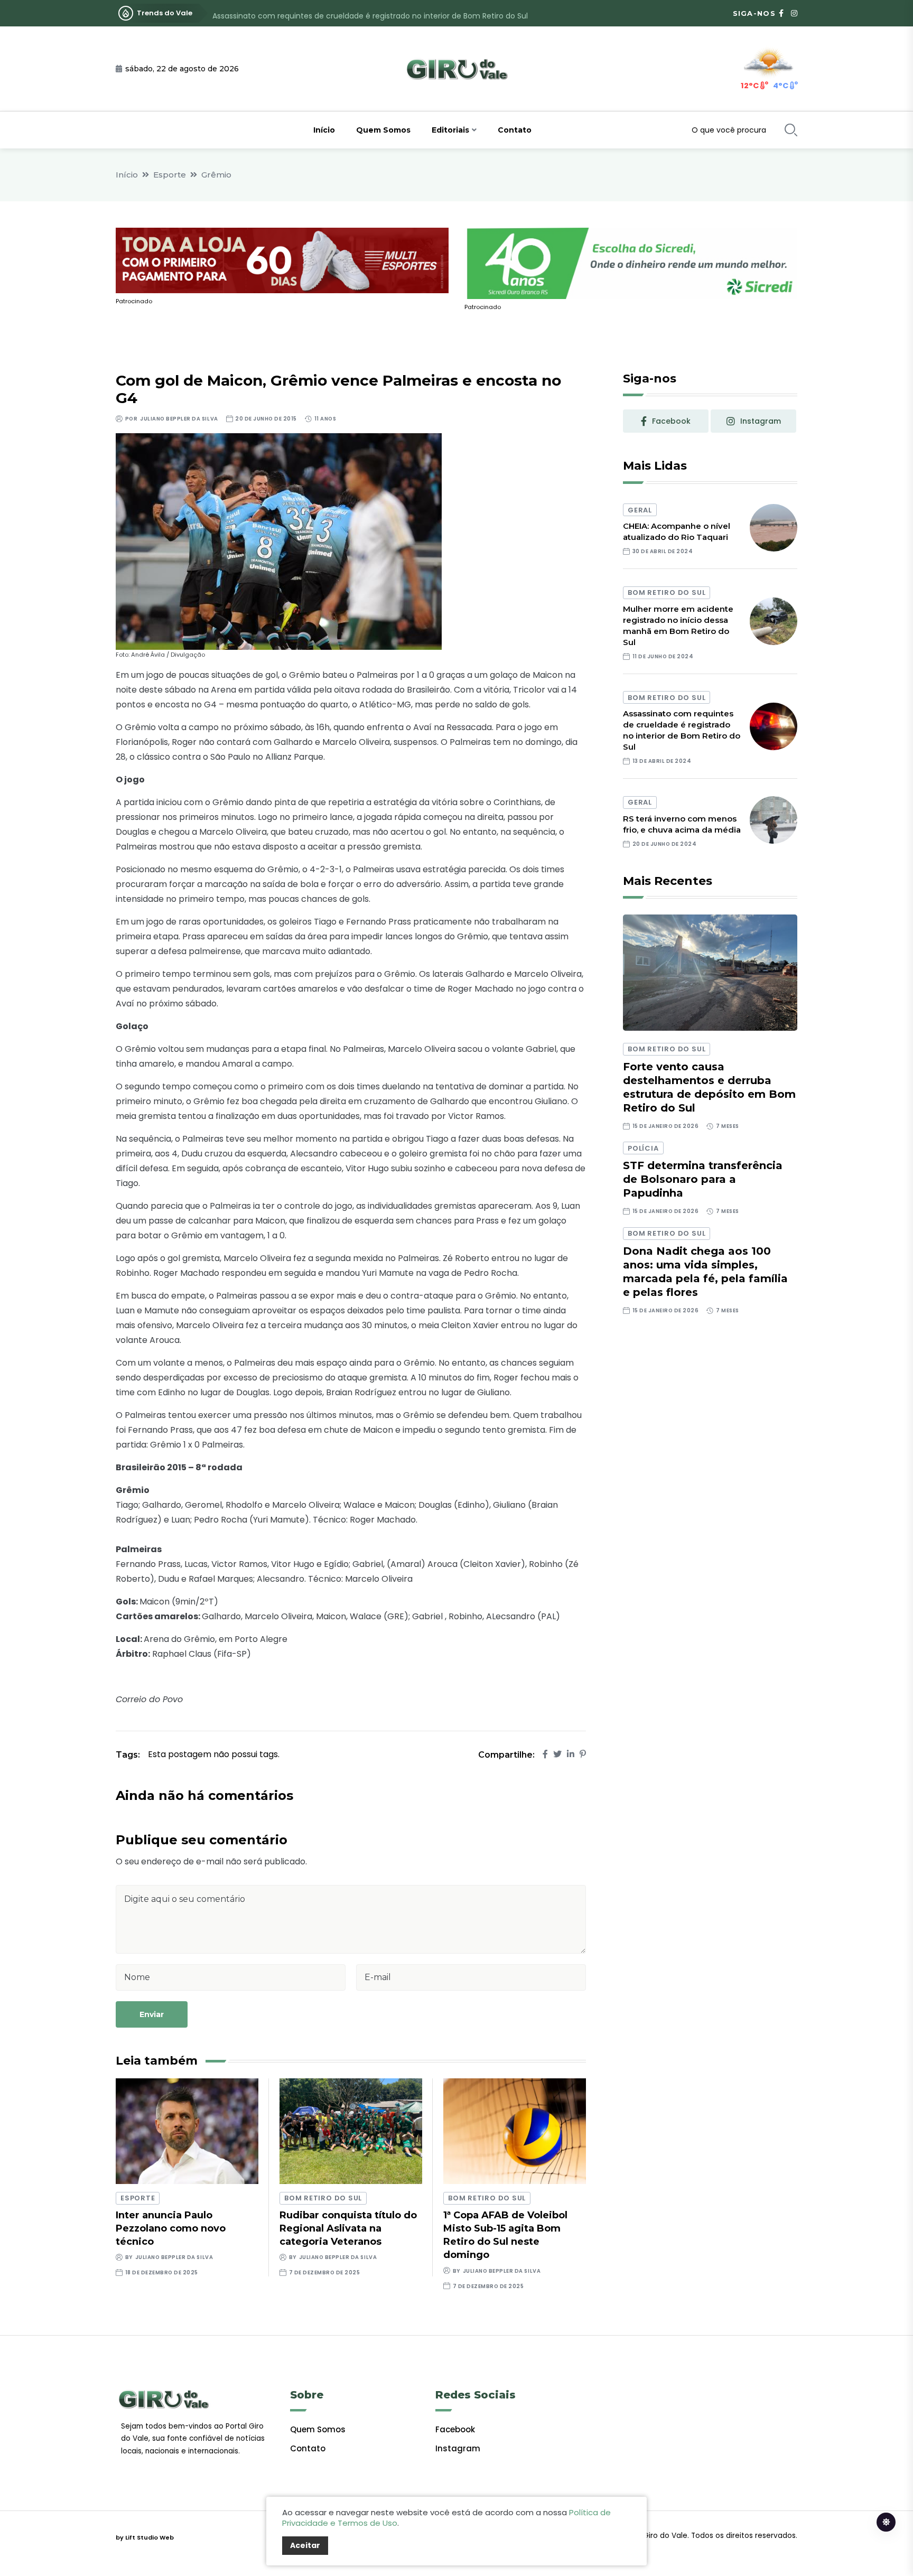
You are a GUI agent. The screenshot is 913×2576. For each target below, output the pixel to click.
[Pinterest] (583, 1754)
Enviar (152, 2014)
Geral (640, 510)
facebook (671, 421)
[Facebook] (545, 1754)
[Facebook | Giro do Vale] (781, 13)
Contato (515, 130)
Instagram (458, 2448)
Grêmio (216, 175)
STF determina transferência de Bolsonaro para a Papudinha (703, 1179)
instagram (761, 421)
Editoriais (450, 130)
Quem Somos (383, 130)
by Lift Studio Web (145, 2537)
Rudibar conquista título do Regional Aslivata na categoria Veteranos (348, 2228)
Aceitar (305, 2545)
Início (324, 130)
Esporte (170, 175)
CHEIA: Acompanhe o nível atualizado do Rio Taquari (677, 531)
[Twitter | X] (557, 1754)
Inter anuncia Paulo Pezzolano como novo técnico (171, 2228)
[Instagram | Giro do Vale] (794, 13)
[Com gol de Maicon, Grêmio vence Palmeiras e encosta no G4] (279, 541)
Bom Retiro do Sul (323, 2198)
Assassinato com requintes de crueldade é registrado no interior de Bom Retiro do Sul (370, 13)
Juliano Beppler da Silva (179, 419)
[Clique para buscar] (791, 130)
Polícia (643, 1148)
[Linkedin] (571, 1754)
